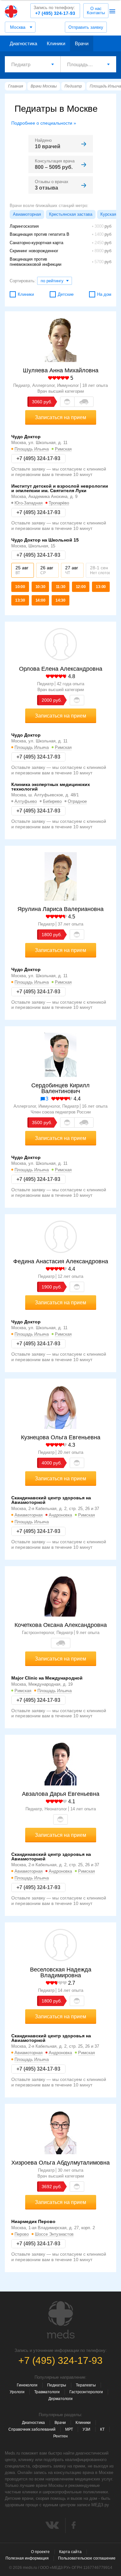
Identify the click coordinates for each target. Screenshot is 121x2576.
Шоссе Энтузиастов (54, 2234)
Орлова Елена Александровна (61, 669)
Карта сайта (70, 2552)
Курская (108, 214)
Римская (63, 449)
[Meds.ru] (61, 2320)
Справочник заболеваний (32, 2429)
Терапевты (86, 2385)
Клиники (56, 43)
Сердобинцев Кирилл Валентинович (60, 1088)
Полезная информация (27, 2558)
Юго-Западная (29, 503)
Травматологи (47, 2392)
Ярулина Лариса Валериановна (60, 909)
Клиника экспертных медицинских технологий (51, 787)
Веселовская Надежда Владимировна (61, 1972)
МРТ (69, 2429)
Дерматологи (60, 2399)
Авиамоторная (27, 214)
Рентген (60, 2436)
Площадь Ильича (32, 449)
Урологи (17, 2392)
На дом (104, 294)
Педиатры (57, 2385)
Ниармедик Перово (33, 2221)
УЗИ (86, 2429)
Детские (66, 294)
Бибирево (52, 801)
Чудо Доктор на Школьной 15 (45, 540)
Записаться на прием (60, 417)
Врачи (82, 43)
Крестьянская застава (71, 214)
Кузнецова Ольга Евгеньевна (61, 1437)
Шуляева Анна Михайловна (61, 370)
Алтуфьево (26, 801)
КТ (102, 2429)
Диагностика (23, 43)
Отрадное (77, 801)
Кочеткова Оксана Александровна (61, 1625)
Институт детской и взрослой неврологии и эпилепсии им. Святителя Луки (60, 488)
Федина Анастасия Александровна (61, 1261)
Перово (22, 2234)
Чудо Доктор (26, 437)
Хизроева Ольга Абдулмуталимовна (60, 2163)
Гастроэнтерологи (86, 2392)
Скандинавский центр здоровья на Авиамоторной (51, 1500)
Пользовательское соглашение (87, 2558)
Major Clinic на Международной (47, 1678)
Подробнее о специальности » (44, 123)
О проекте (40, 2552)
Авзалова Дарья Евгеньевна (61, 1794)
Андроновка (60, 1515)
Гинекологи (27, 2385)
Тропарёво (59, 503)
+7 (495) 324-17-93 (54, 10)
